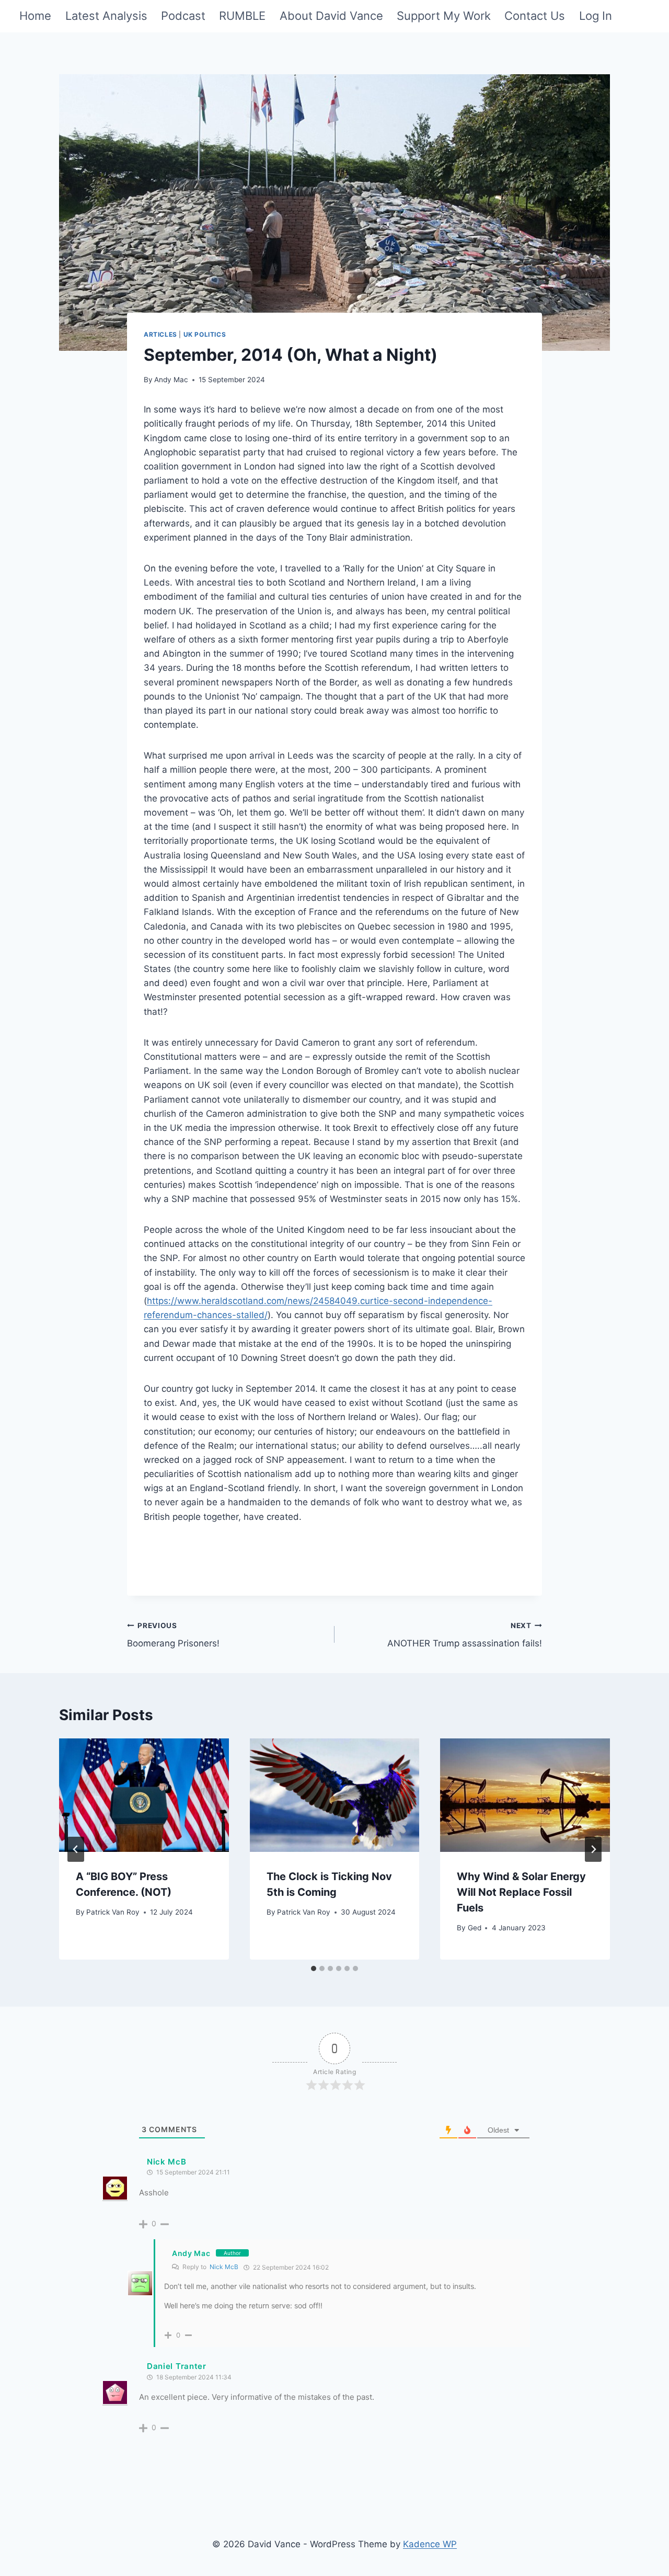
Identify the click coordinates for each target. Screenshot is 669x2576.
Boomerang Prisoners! (173, 1635)
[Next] (593, 1849)
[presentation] (144, 1795)
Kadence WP (430, 2544)
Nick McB (224, 2267)
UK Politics (205, 334)
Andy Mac (171, 380)
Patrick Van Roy (113, 1912)
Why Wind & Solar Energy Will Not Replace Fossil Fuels (521, 1892)
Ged (475, 1928)
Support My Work (444, 16)
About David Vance (331, 16)
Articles (160, 334)
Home (35, 16)
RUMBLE (242, 16)
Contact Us (535, 16)
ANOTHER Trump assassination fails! (465, 1635)
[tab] (314, 1968)
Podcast (183, 16)
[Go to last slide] (76, 1849)
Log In (596, 16)
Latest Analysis (106, 16)
